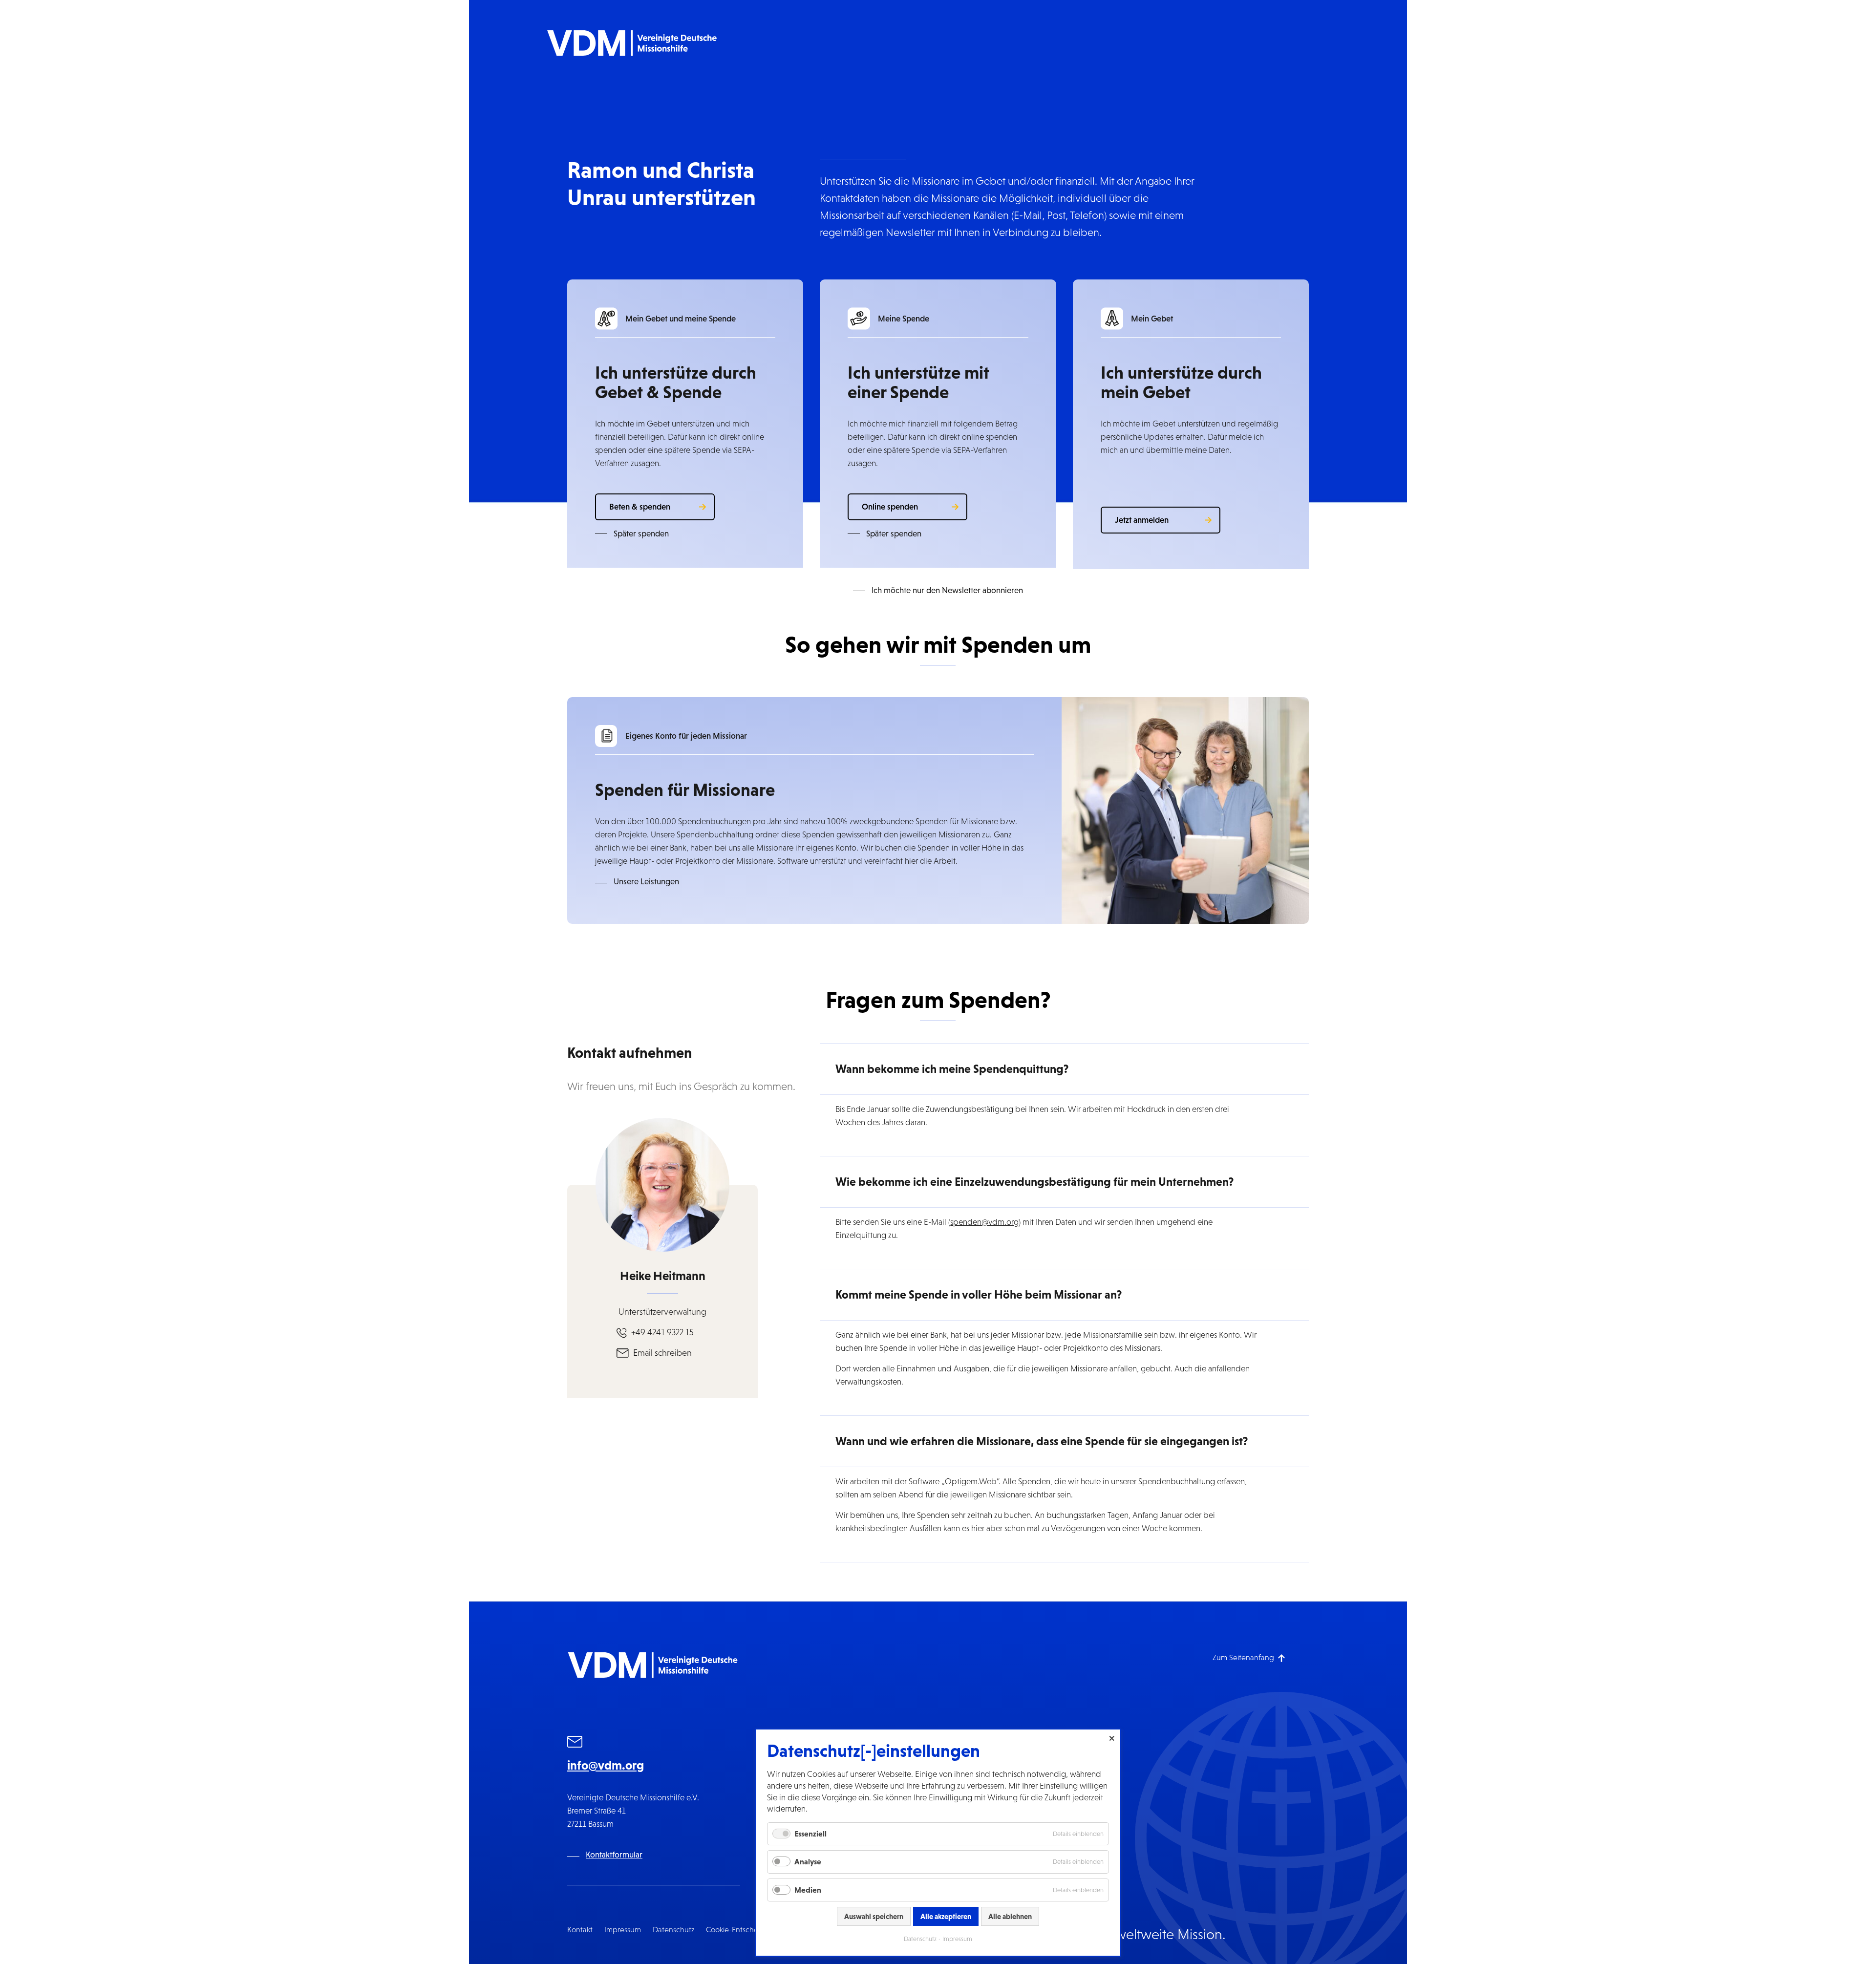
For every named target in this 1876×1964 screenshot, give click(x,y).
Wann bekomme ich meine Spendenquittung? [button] (952, 1069)
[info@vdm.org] (575, 1743)
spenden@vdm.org (984, 1222)
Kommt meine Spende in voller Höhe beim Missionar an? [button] (979, 1294)
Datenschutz (673, 1930)
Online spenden (890, 507)
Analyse (808, 1861)
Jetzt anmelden (1142, 520)
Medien (808, 1890)
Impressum (623, 1930)
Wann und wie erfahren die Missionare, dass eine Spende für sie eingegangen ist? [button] (1042, 1441)
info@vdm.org (606, 1765)
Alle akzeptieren (946, 1916)
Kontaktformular (614, 1855)
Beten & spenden (640, 507)
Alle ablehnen (1010, 1916)
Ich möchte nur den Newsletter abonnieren (947, 590)
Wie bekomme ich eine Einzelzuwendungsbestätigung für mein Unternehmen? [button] (1034, 1182)
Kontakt (580, 1930)
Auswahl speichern (874, 1916)
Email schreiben (662, 1353)
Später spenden (641, 534)
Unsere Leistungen (646, 882)
